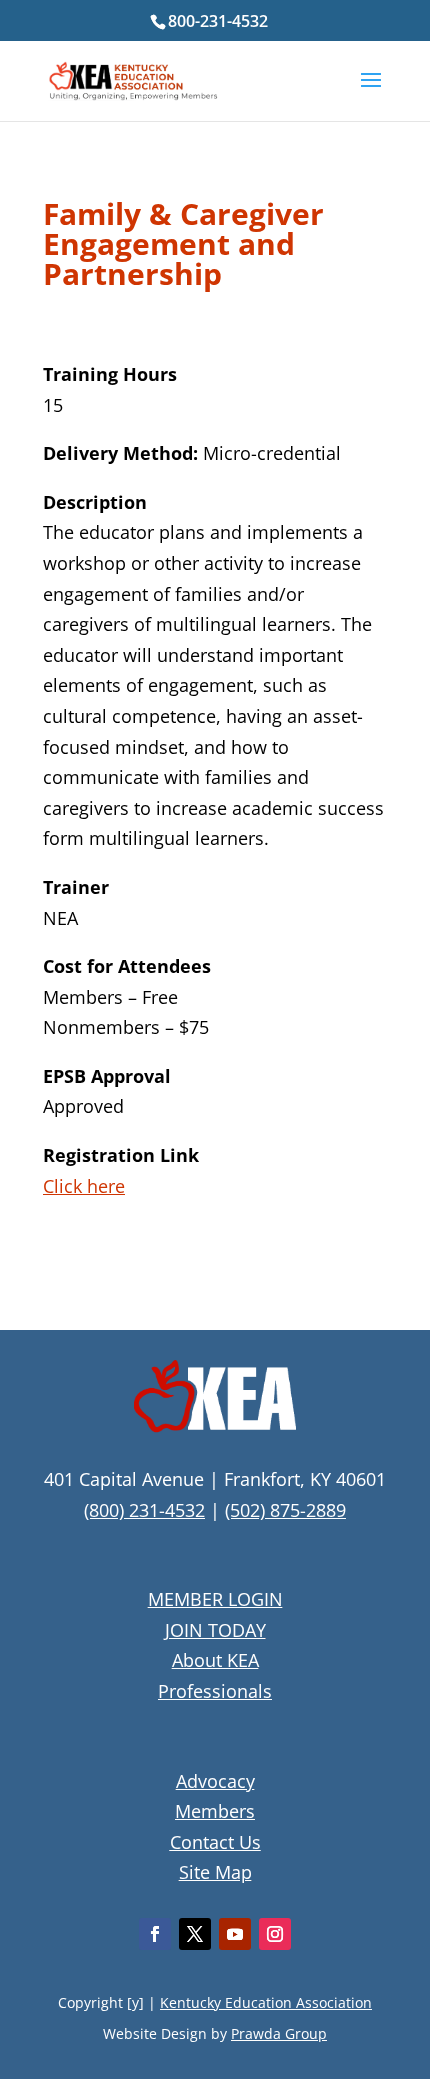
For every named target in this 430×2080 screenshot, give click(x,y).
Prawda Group (279, 2033)
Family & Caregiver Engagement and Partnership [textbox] (183, 246)
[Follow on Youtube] (235, 1934)
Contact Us (215, 1842)
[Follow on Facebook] (155, 1934)
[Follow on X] (195, 1934)
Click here (84, 1186)
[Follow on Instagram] (275, 1934)
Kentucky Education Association (266, 2002)
